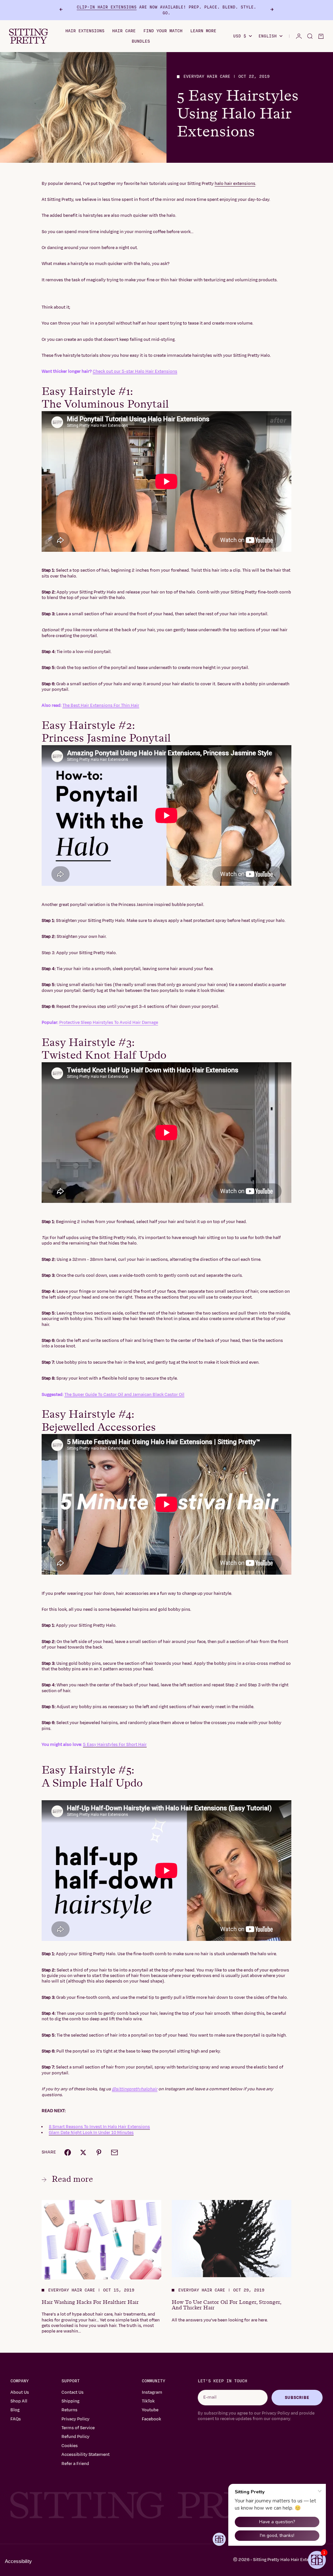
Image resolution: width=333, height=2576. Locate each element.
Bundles (141, 41)
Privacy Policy (75, 2419)
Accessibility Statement (86, 2455)
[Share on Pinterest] (99, 2152)
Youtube (150, 2410)
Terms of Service (78, 2428)
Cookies (70, 2446)
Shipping (70, 2401)
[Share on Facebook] (68, 2152)
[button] (317, 2560)
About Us (20, 2392)
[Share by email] (114, 2152)
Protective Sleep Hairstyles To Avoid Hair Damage (109, 1023)
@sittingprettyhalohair (135, 2089)
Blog (15, 2410)
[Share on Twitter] (83, 2152)
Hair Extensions (85, 31)
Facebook (151, 2419)
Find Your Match (163, 31)
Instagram (152, 2392)
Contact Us (73, 2392)
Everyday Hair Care (207, 77)
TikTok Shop (131, 10)
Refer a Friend (75, 2464)
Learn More (203, 31)
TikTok (148, 2401)
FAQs (16, 2419)
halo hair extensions (235, 184)
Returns (69, 2410)
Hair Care (124, 31)
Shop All (19, 2401)
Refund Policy (75, 2437)
